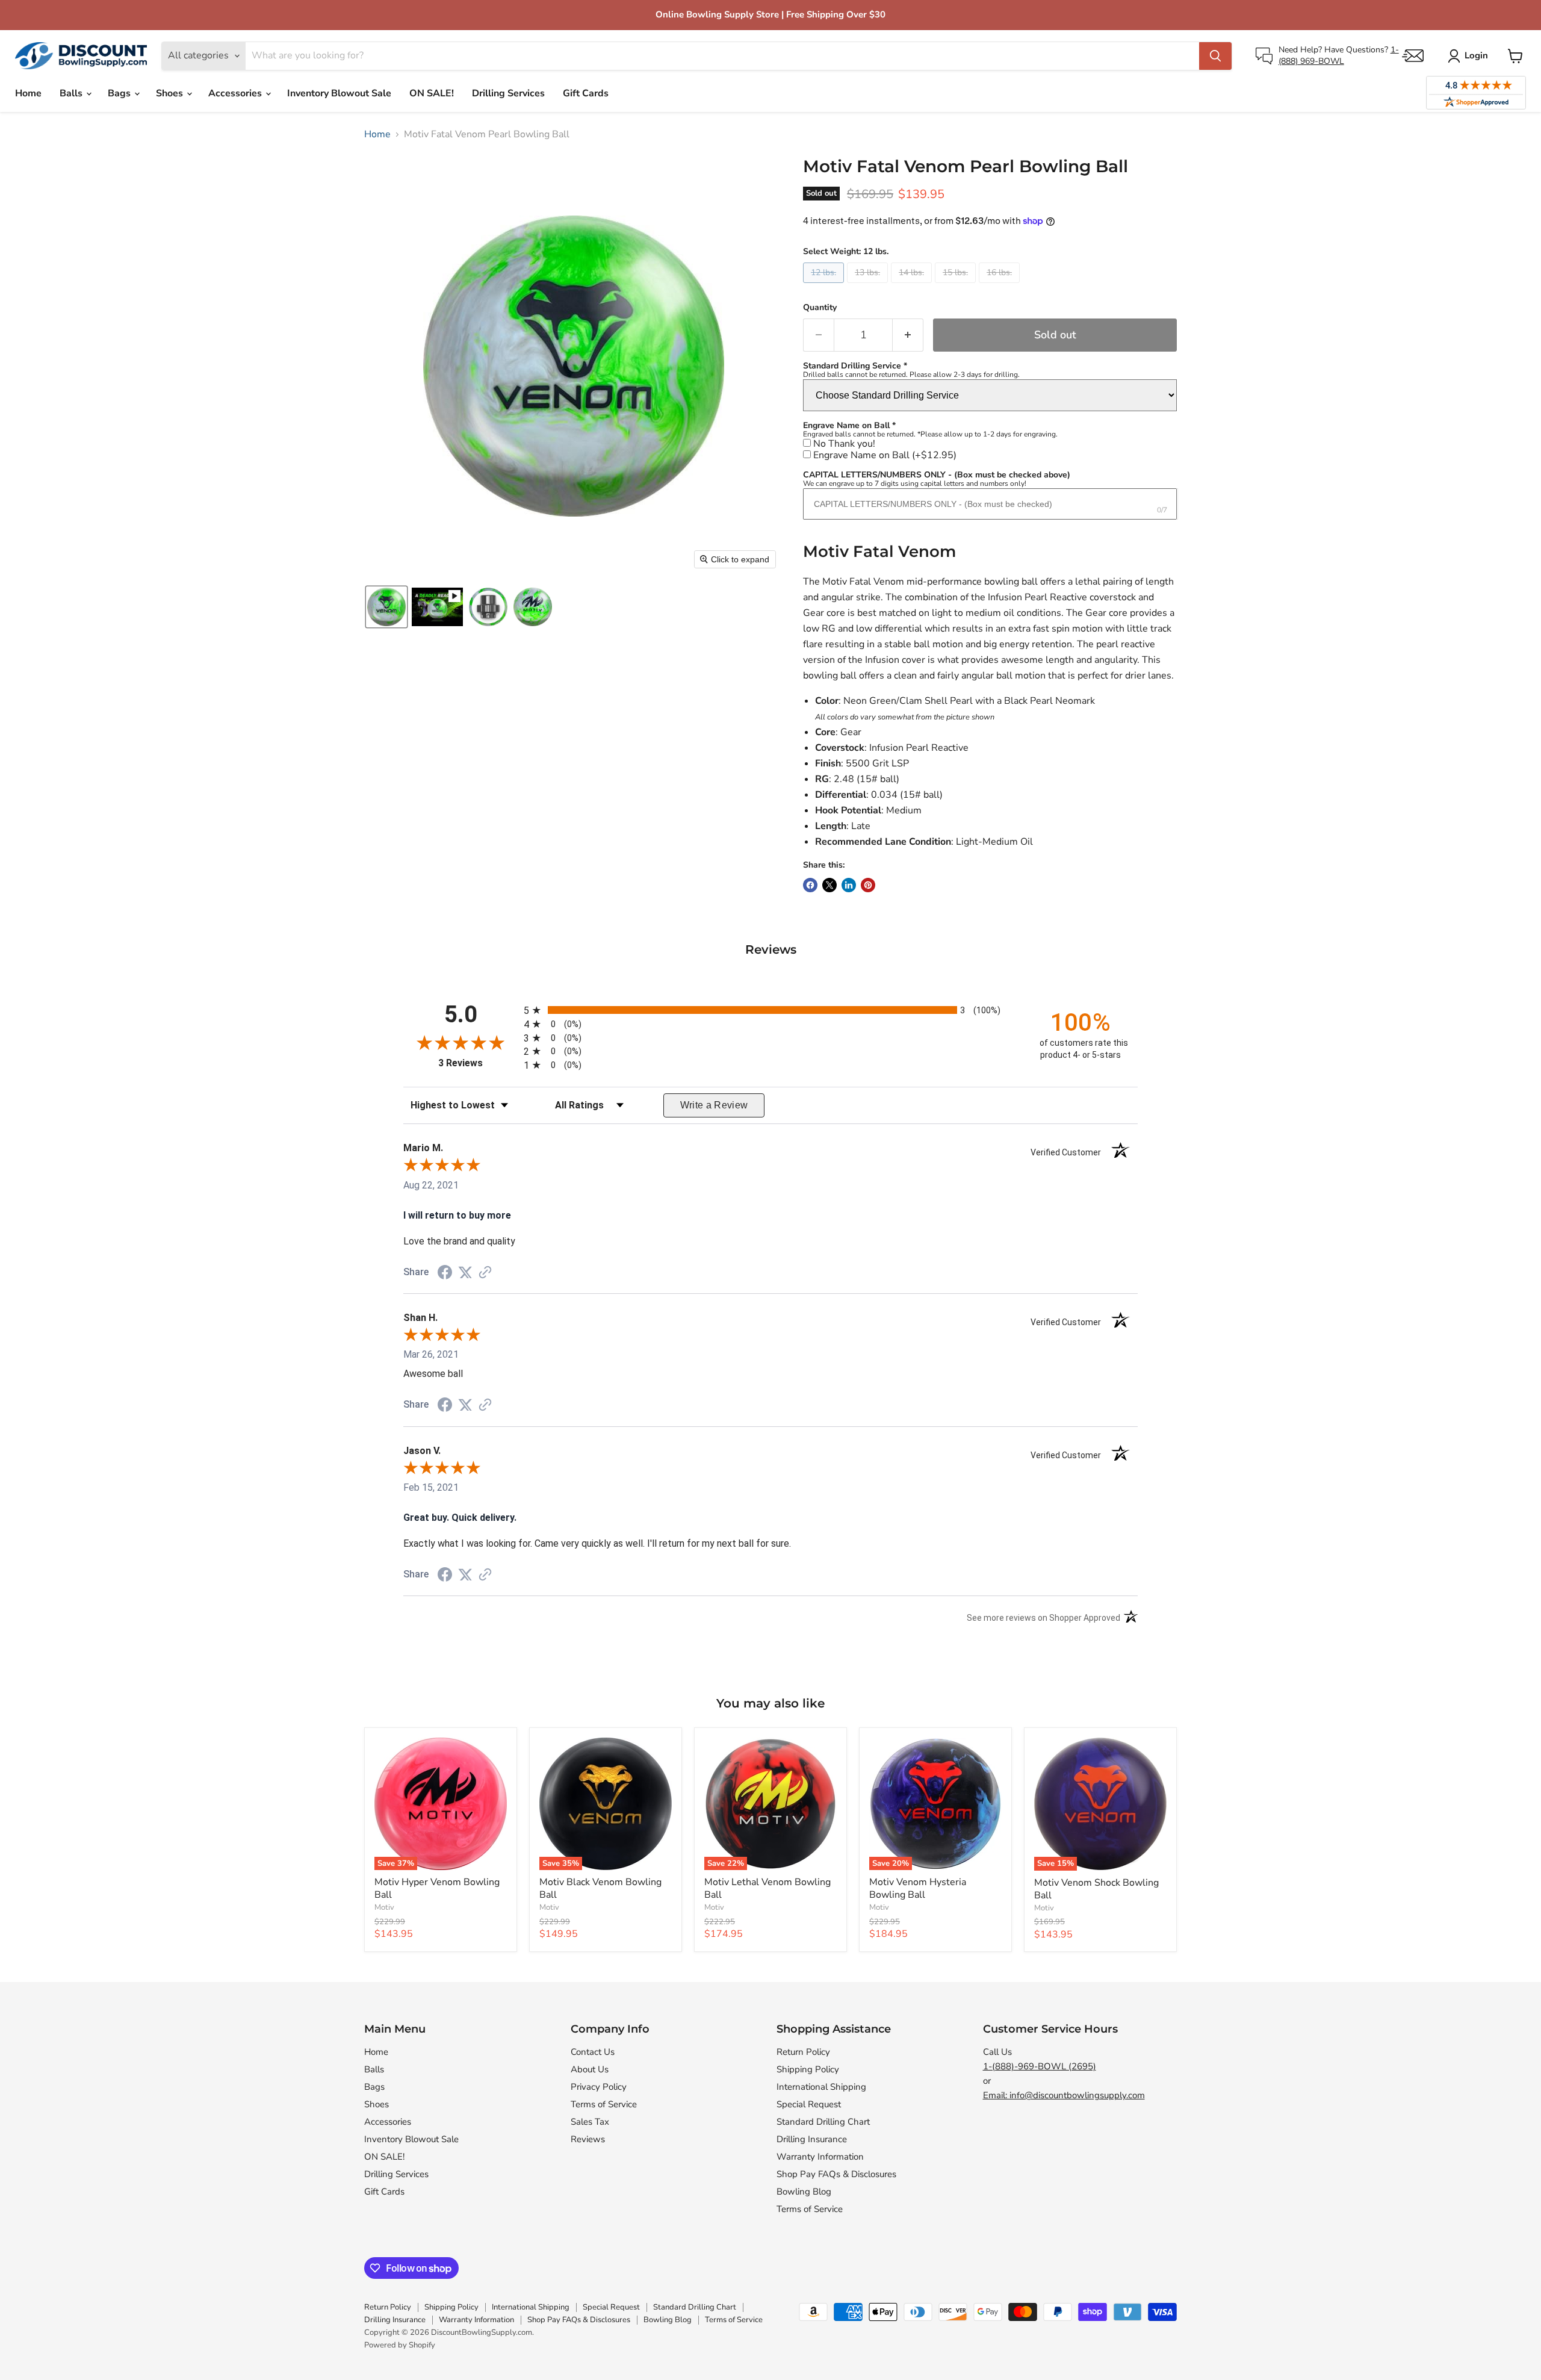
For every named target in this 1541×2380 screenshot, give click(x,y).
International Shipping (821, 2087)
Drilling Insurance (812, 2139)
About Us (590, 2069)
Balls (72, 93)
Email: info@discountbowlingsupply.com (1064, 2095)
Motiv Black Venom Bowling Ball (600, 1888)
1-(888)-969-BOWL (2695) (1040, 2066)
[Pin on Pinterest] (868, 885)
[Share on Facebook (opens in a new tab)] (445, 1274)
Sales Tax (590, 2122)
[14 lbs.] (913, 286)
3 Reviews (478, 1063)
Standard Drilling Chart (823, 2122)
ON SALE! (432, 93)
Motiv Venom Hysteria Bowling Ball (918, 1888)
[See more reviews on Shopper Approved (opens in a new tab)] (485, 1273)
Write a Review (714, 1105)
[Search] (1215, 56)
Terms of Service (604, 2104)
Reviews (588, 2139)
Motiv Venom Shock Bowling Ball (1096, 1889)
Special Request (809, 2104)
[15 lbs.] (957, 286)
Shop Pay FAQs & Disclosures (836, 2174)
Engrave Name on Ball (885, 455)
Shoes (171, 93)
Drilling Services (508, 93)
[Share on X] (829, 885)
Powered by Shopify (400, 2345)
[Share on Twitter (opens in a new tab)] (465, 1272)
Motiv (384, 1907)
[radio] (770, 1010)
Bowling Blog (804, 2192)
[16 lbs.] (1001, 286)
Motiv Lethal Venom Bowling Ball (767, 1888)
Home (28, 93)
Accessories (236, 93)
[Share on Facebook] (810, 885)
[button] (386, 607)
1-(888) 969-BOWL (1339, 55)
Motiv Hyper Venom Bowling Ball (437, 1888)
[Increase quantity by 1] (908, 335)
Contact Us (593, 2052)
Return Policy (803, 2052)
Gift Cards (586, 93)
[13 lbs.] (869, 286)
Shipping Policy (808, 2069)
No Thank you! (844, 444)
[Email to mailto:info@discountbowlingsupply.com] (1413, 56)
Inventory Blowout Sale (339, 93)
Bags (120, 93)
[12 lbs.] (825, 286)
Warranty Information (820, 2157)
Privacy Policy (599, 2087)
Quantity (820, 308)
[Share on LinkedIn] (849, 885)
